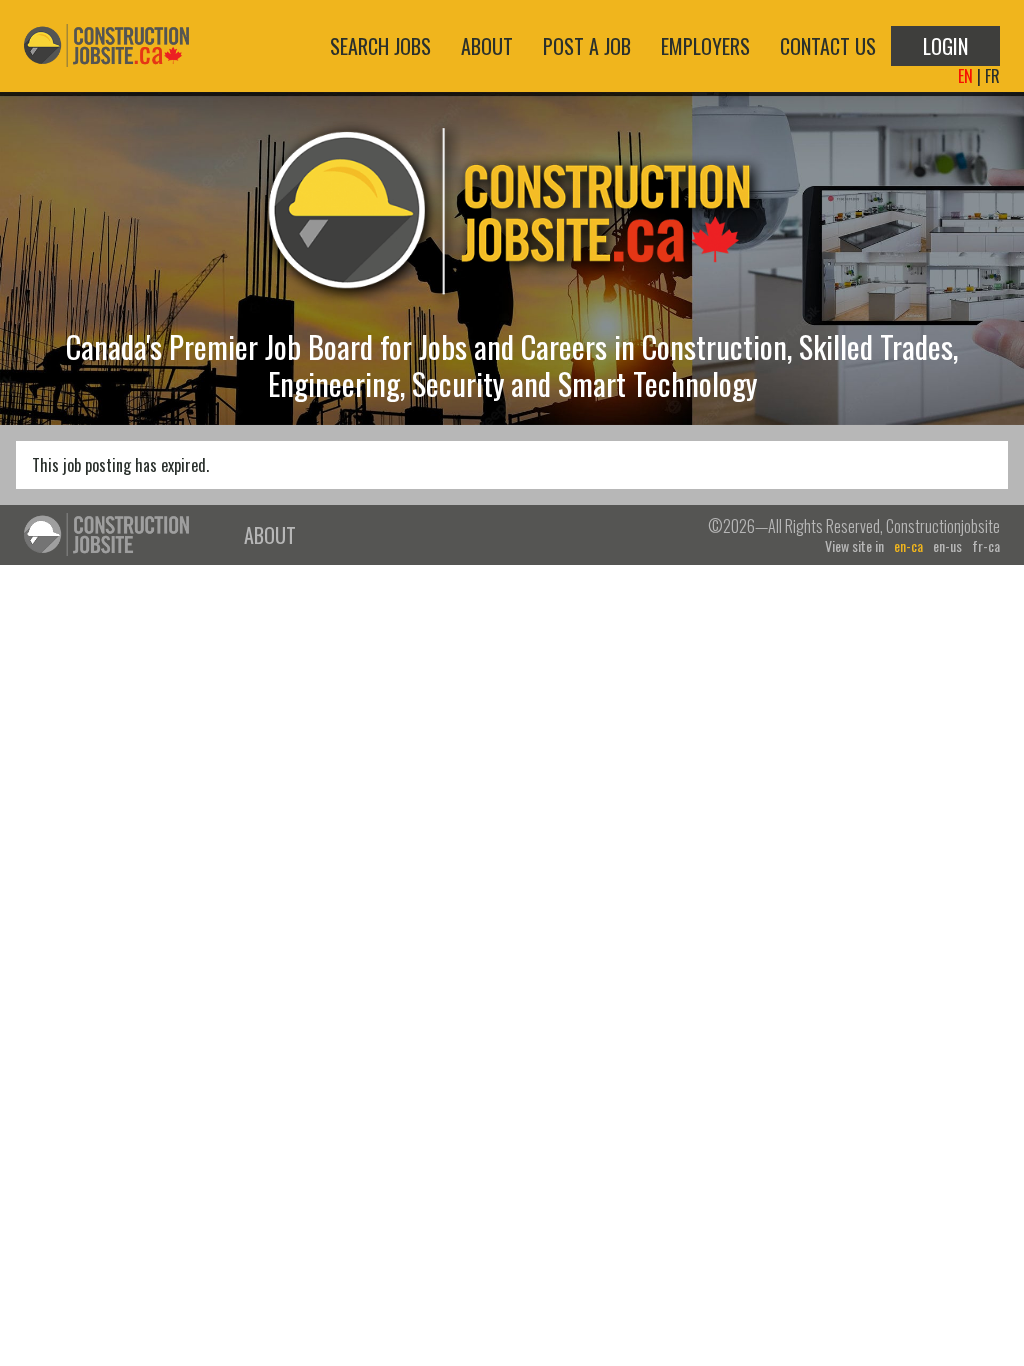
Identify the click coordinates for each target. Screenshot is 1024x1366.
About (487, 46)
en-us (947, 546)
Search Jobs (380, 46)
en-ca (908, 546)
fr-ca (986, 546)
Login (945, 46)
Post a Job (587, 46)
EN (965, 76)
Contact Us (828, 46)
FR (992, 76)
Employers (705, 46)
